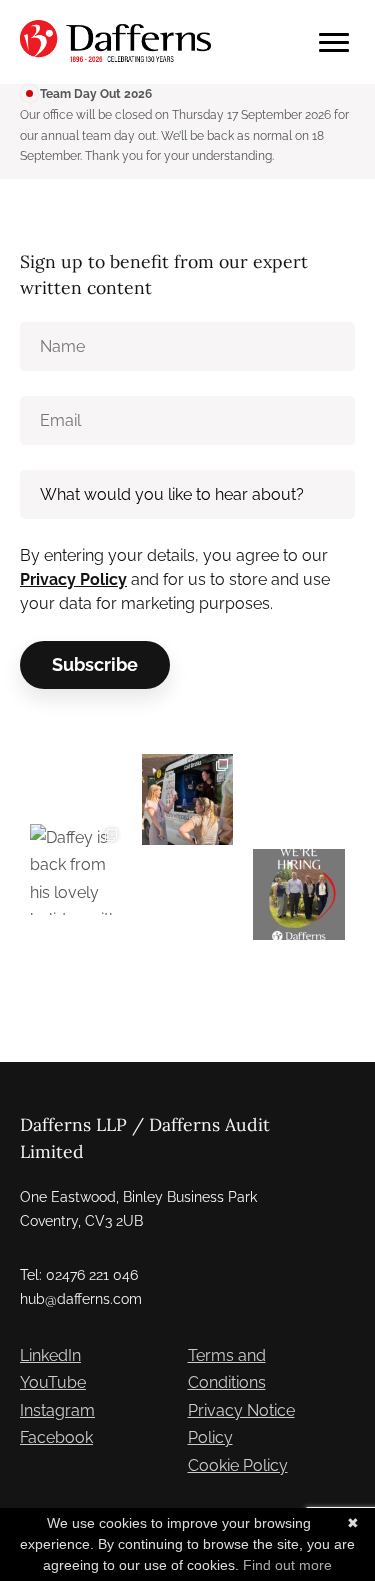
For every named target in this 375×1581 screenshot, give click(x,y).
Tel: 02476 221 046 (79, 1275)
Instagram (57, 1410)
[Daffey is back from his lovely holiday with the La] (76, 870)
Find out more (287, 1565)
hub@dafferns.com (81, 1299)
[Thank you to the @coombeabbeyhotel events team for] (188, 800)
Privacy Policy (73, 579)
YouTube (53, 1382)
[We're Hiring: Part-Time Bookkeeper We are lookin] (299, 895)
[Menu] (334, 42)
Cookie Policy (238, 1465)
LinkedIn (50, 1355)
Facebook (56, 1437)
